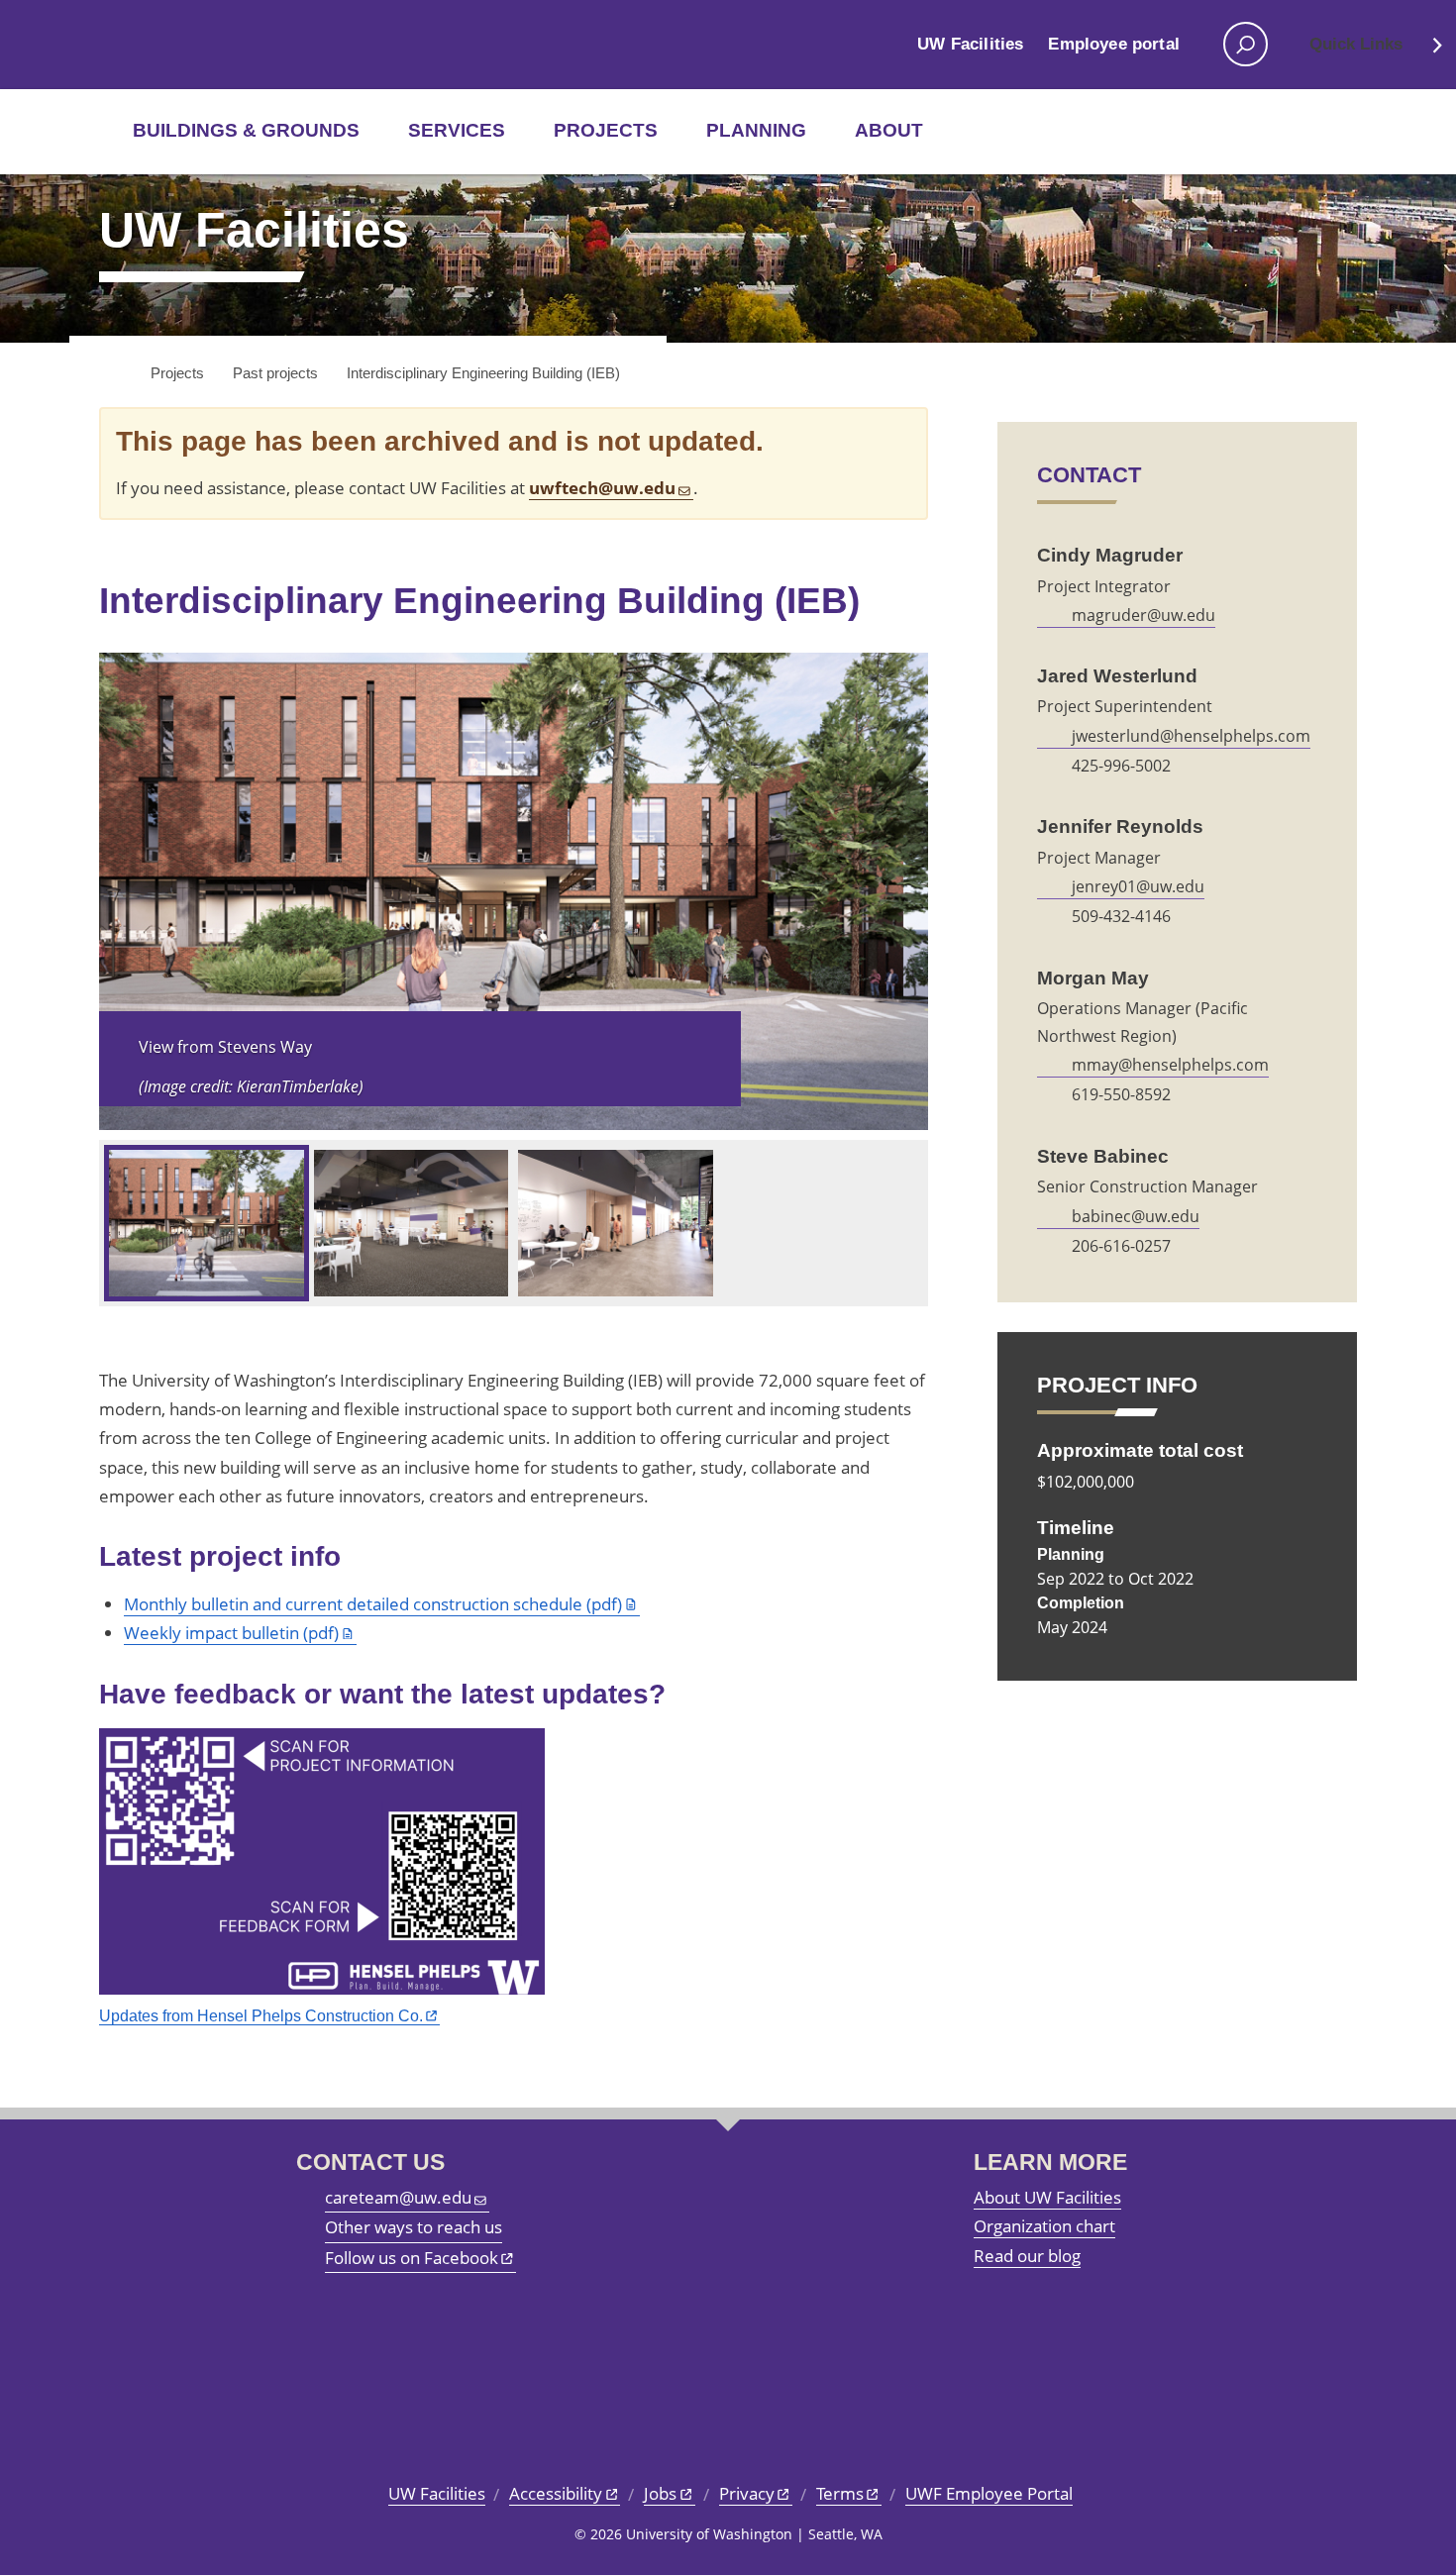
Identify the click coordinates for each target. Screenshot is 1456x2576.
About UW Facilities (1047, 2197)
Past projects (275, 373)
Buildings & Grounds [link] (246, 130)
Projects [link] (606, 130)
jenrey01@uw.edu (1138, 886)
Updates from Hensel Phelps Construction (261, 2015)
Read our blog (1027, 2256)
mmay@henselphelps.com (1170, 1065)
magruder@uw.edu (1144, 615)
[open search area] (1246, 44)
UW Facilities (970, 44)
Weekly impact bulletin (231, 1633)
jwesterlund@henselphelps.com (1191, 736)
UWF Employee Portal (989, 2493)
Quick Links (1356, 44)
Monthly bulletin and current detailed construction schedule (373, 1604)
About (889, 130)
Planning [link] (756, 130)
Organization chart (1044, 2226)
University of (165, 45)
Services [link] (457, 130)
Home (111, 374)
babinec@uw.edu (1136, 1216)
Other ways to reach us (414, 2227)
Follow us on (412, 2258)
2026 (606, 2534)
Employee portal (1114, 44)
